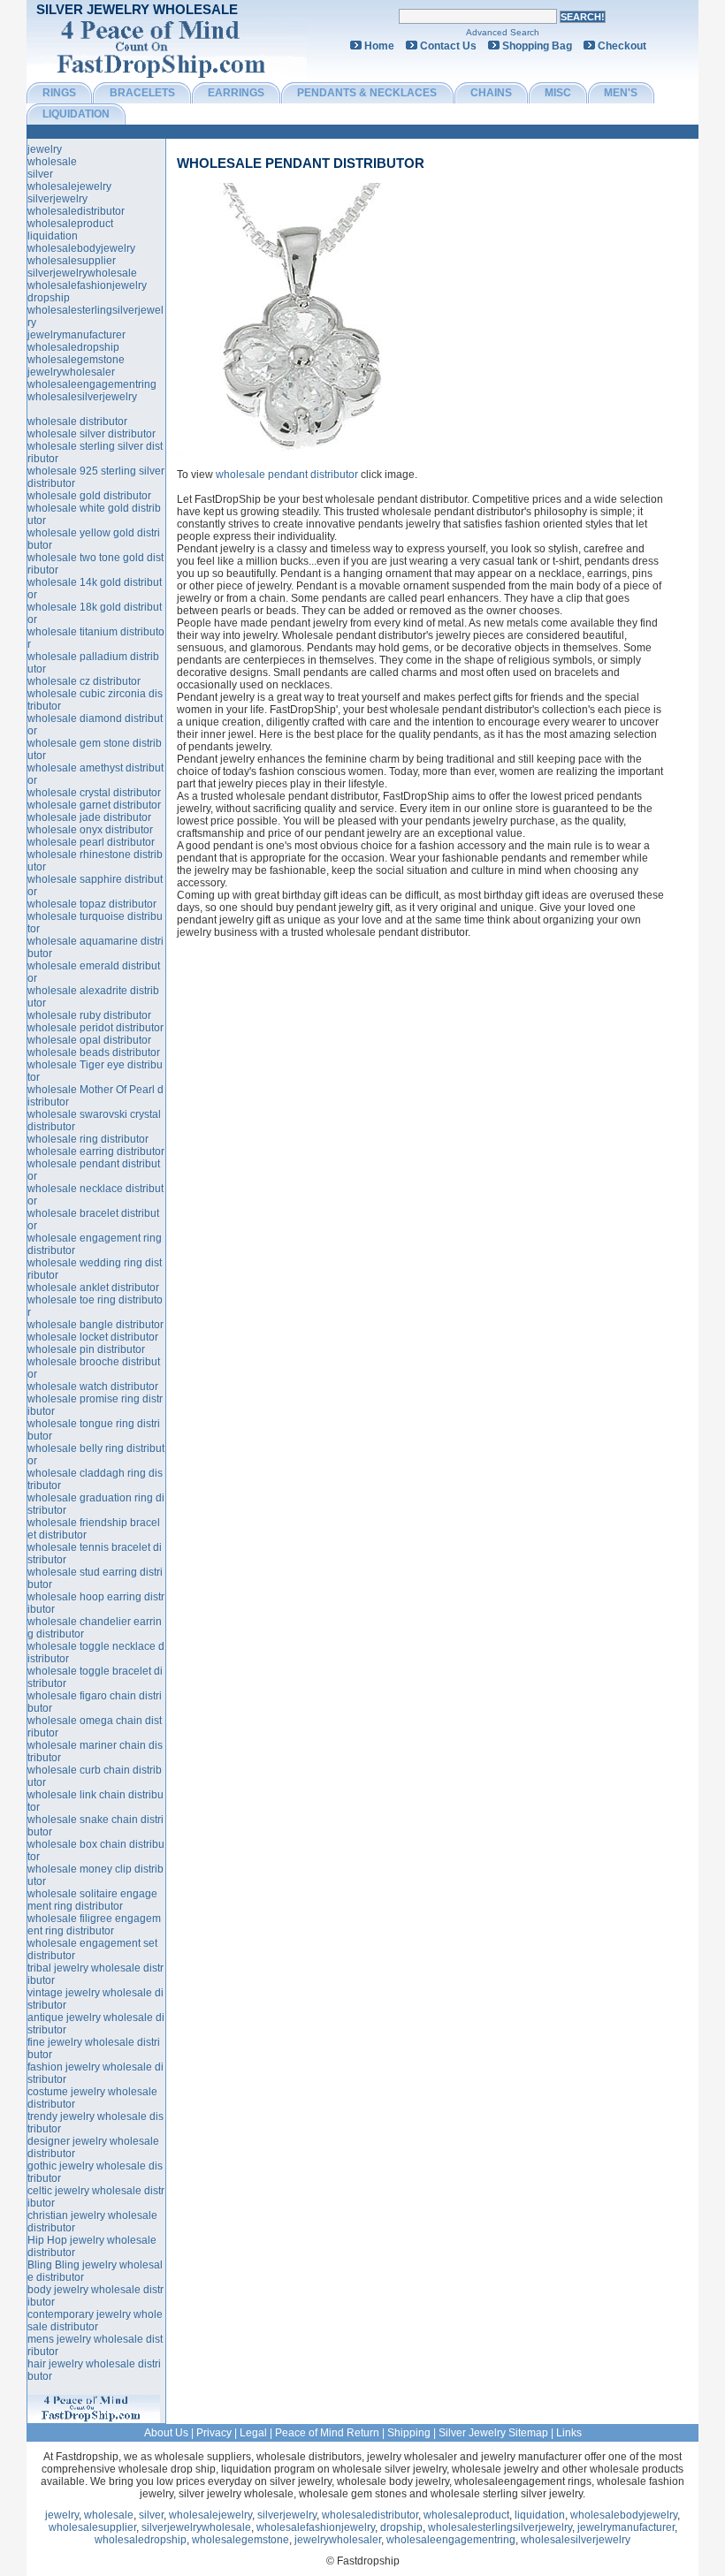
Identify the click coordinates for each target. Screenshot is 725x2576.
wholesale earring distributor (96, 1151)
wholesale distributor (77, 422)
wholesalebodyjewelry (81, 248)
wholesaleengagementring (92, 384)
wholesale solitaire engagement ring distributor (92, 1900)
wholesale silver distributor (92, 434)
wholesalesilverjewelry (82, 397)
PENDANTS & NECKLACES (367, 93)
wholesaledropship (73, 347)
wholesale (52, 162)
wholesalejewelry (69, 186)
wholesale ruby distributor (89, 1015)
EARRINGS (236, 93)
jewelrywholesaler (71, 372)
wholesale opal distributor (89, 1040)
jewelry (45, 149)
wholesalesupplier (72, 261)
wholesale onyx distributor (90, 830)
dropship (49, 298)
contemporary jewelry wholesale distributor (95, 2321)
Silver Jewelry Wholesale (137, 9)
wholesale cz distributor (84, 681)
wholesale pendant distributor (301, 163)
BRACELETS (142, 93)
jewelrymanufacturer (76, 335)
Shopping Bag (537, 46)
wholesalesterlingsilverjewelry (500, 2527)
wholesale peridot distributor (95, 1028)
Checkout (622, 46)
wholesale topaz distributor (92, 904)
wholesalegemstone (76, 360)
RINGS (59, 93)
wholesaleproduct (70, 224)
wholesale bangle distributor (95, 1325)
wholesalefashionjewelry (87, 285)
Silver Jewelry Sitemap (493, 2433)
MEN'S (621, 93)
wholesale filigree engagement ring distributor (94, 1925)
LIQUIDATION (76, 114)
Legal (253, 2433)
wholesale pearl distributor (91, 842)
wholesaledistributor (76, 211)
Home (379, 46)
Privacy (214, 2433)
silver (40, 174)
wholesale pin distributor (86, 1349)
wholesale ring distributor (88, 1139)
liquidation (53, 236)
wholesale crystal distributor (94, 793)
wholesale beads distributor (94, 1052)
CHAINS (491, 93)
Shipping (409, 2433)
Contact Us (448, 46)
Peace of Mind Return (327, 2433)
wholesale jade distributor (89, 817)
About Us (166, 2433)
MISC (558, 93)
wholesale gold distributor (89, 496)
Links (569, 2433)
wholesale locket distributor (93, 1337)
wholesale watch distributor (93, 1387)
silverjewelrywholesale (82, 273)
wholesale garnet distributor (94, 805)
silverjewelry (57, 199)
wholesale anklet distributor (93, 1288)
